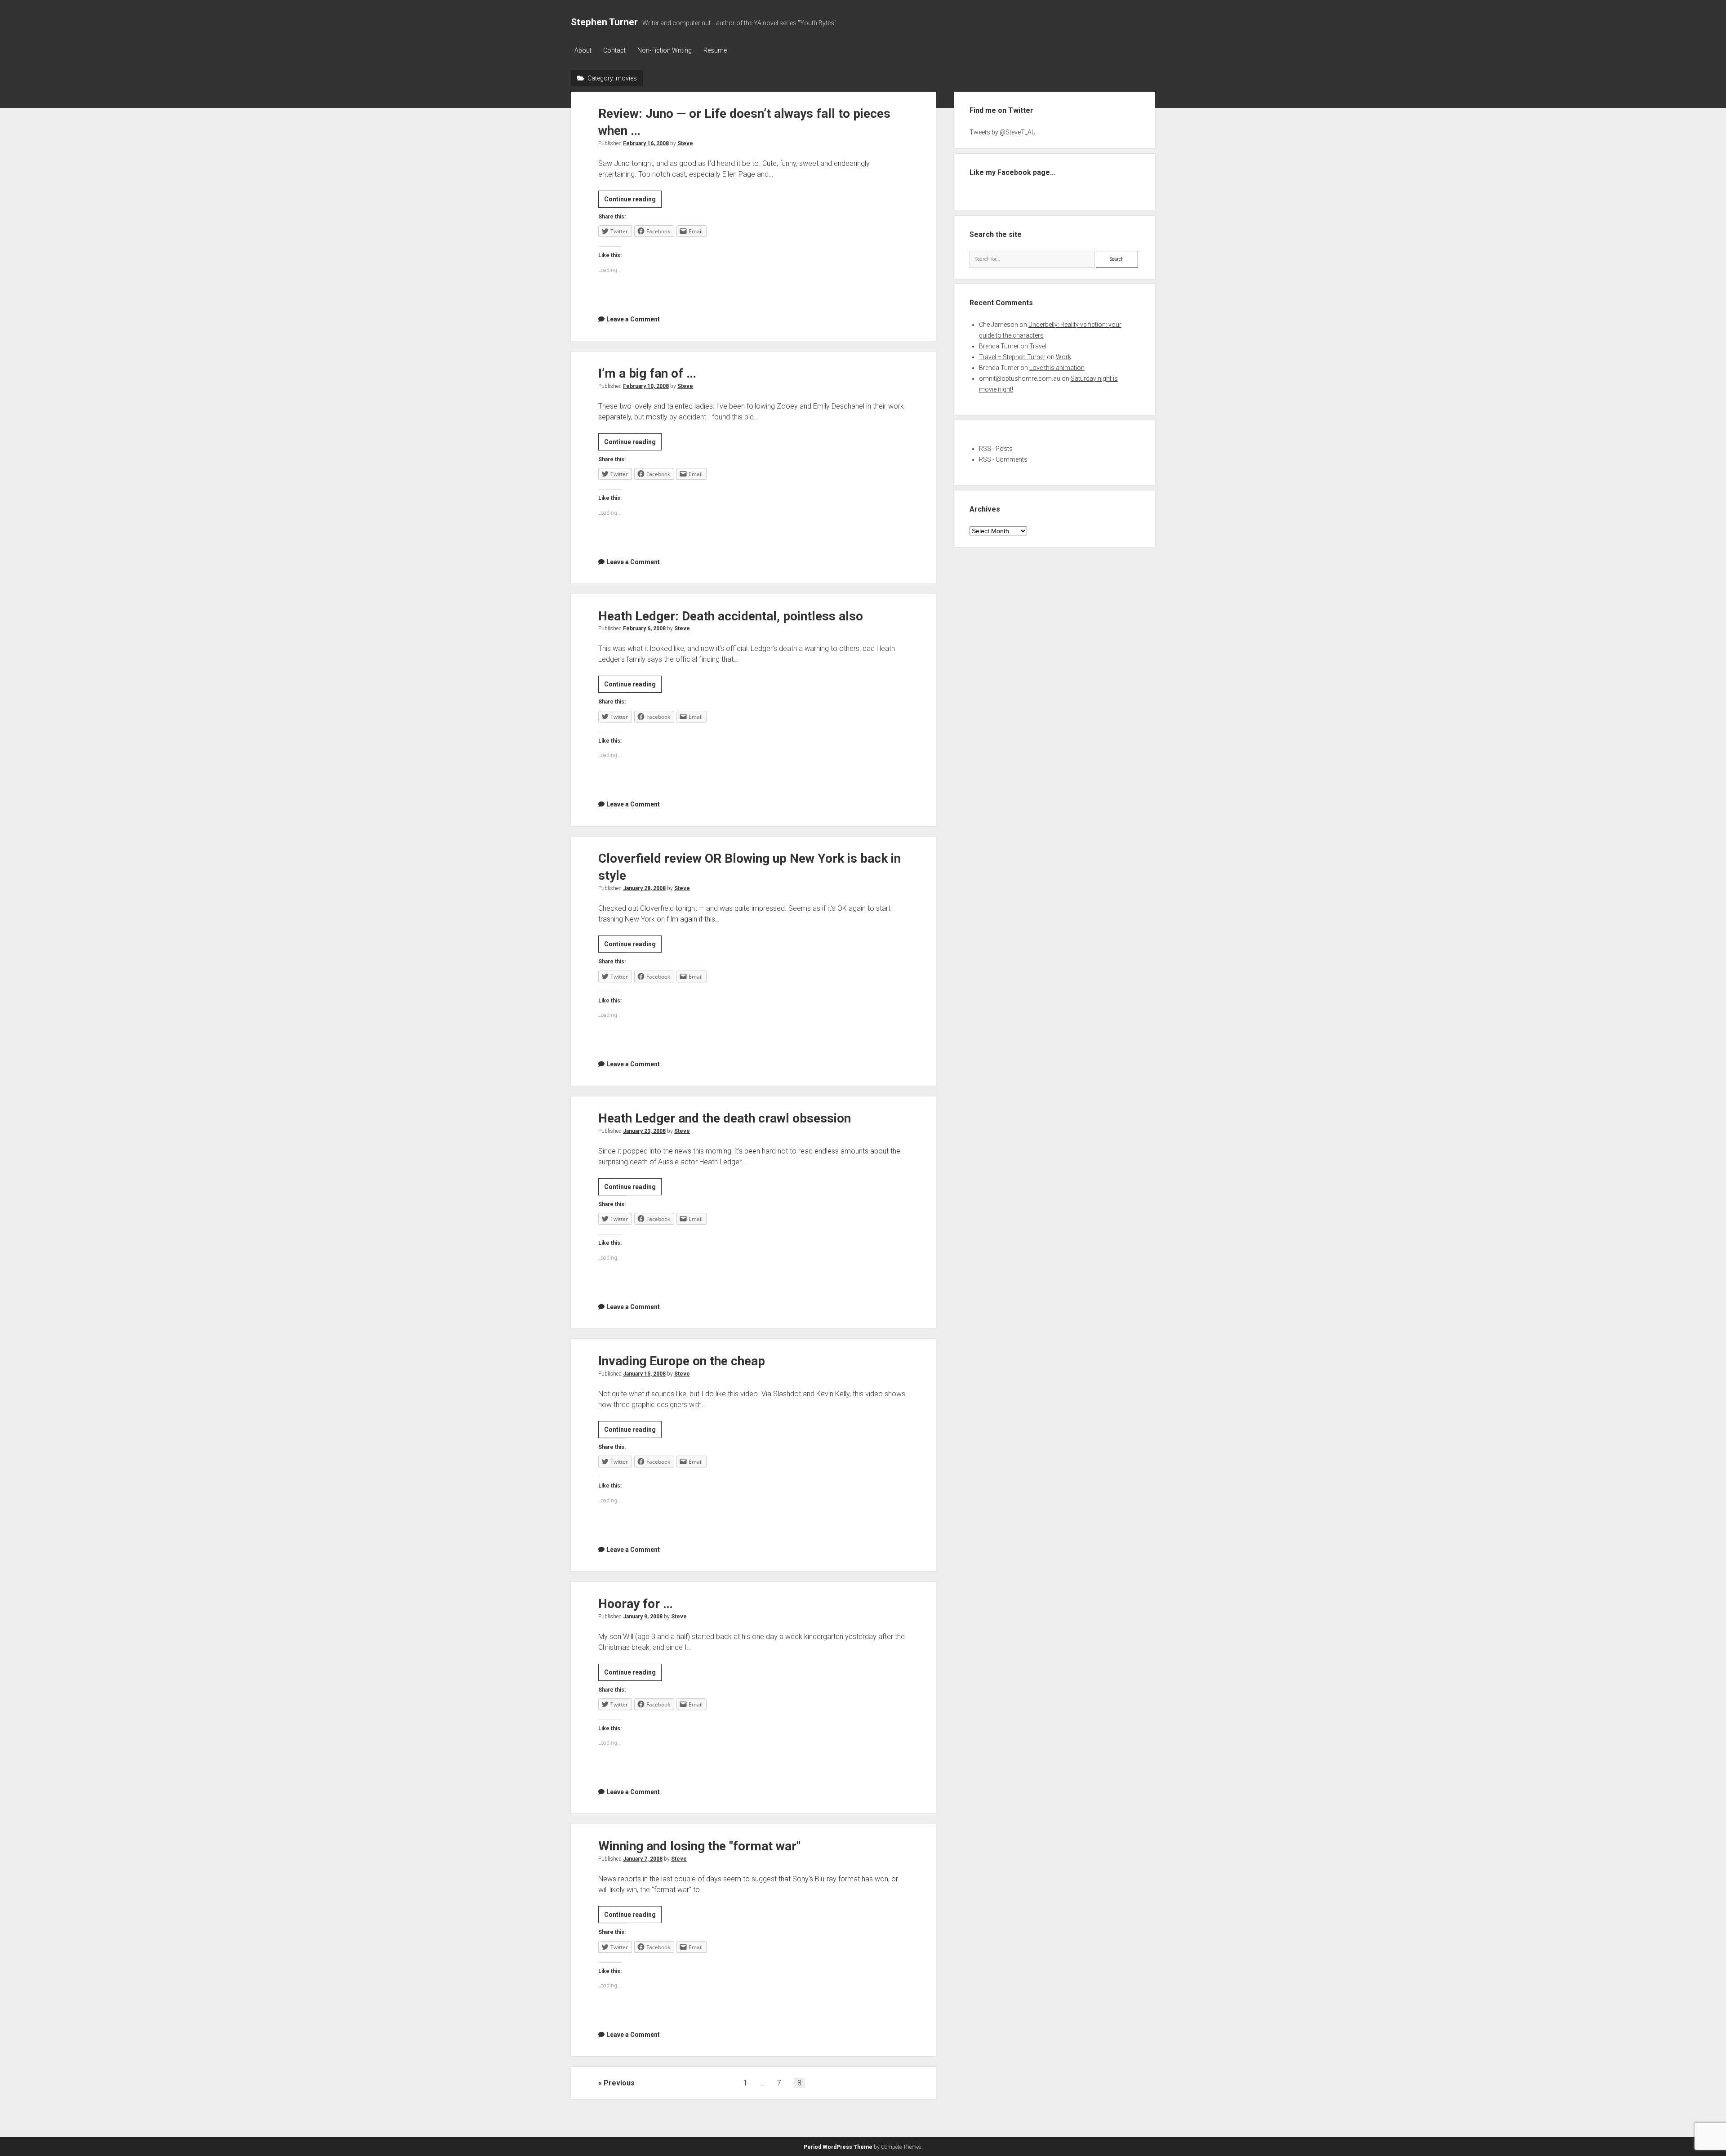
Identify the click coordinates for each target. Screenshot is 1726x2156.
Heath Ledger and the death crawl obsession (725, 1118)
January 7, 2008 (643, 1859)
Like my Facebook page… (1012, 172)
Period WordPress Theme (838, 2147)
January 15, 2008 (644, 1374)
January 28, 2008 (644, 888)
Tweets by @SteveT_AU (1003, 132)
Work (1063, 357)
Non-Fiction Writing (665, 50)
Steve (685, 143)
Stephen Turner (604, 22)
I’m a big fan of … (647, 373)
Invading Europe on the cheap (682, 1361)
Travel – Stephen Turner (1012, 357)
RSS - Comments (1003, 459)
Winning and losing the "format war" (699, 1846)
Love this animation (1057, 368)
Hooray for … (636, 1604)
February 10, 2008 (646, 386)
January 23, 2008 (644, 1131)
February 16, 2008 (646, 143)
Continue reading (633, 201)
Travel (1038, 346)
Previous (619, 2083)
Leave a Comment (633, 319)
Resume (715, 50)
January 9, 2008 (643, 1617)
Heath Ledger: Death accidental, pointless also (731, 616)
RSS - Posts (996, 449)
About (583, 50)
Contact (614, 50)
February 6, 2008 (644, 628)
